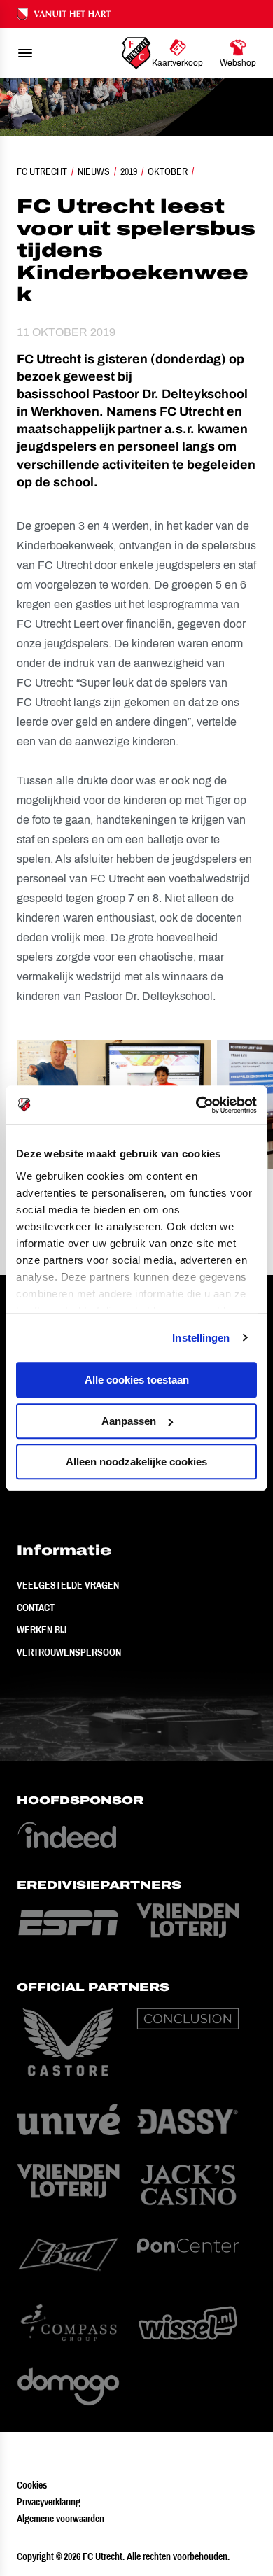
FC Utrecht (42, 171)
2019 (129, 171)
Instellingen (201, 1338)
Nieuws (94, 171)
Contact (36, 1607)
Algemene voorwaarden (61, 2519)
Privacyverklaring (49, 2502)
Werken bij (42, 1630)
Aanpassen (129, 1421)
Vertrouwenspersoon (69, 1652)
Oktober (168, 171)
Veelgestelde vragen (68, 1585)
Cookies (32, 2485)
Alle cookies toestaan (137, 1380)
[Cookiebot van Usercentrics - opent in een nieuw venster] (196, 1105)
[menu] (25, 53)
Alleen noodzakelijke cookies (136, 1462)
